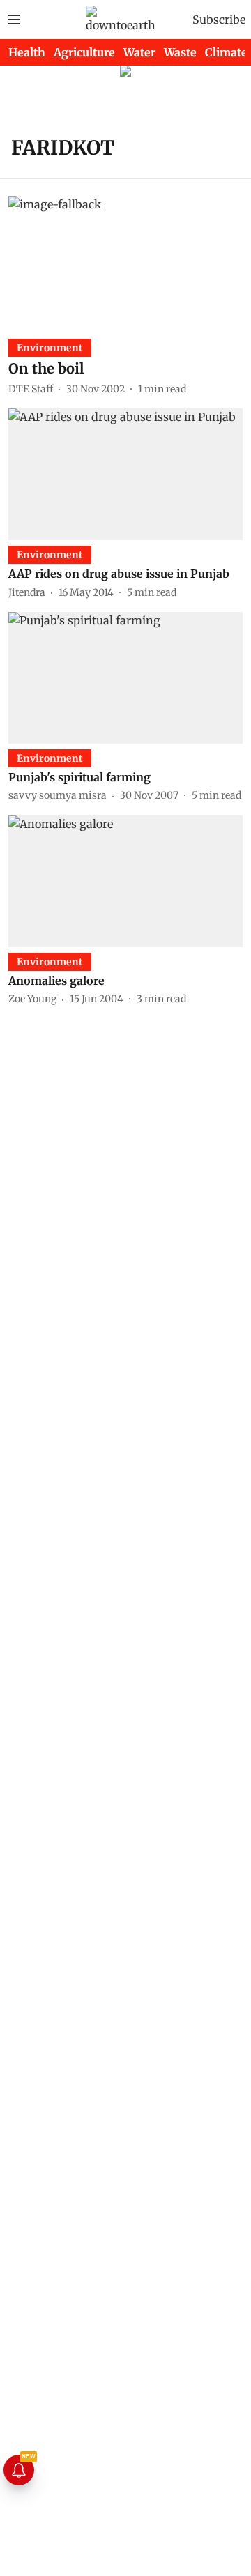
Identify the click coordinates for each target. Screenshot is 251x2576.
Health (27, 52)
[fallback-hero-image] (125, 262)
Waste (180, 52)
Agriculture (84, 52)
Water (139, 52)
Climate (226, 52)
